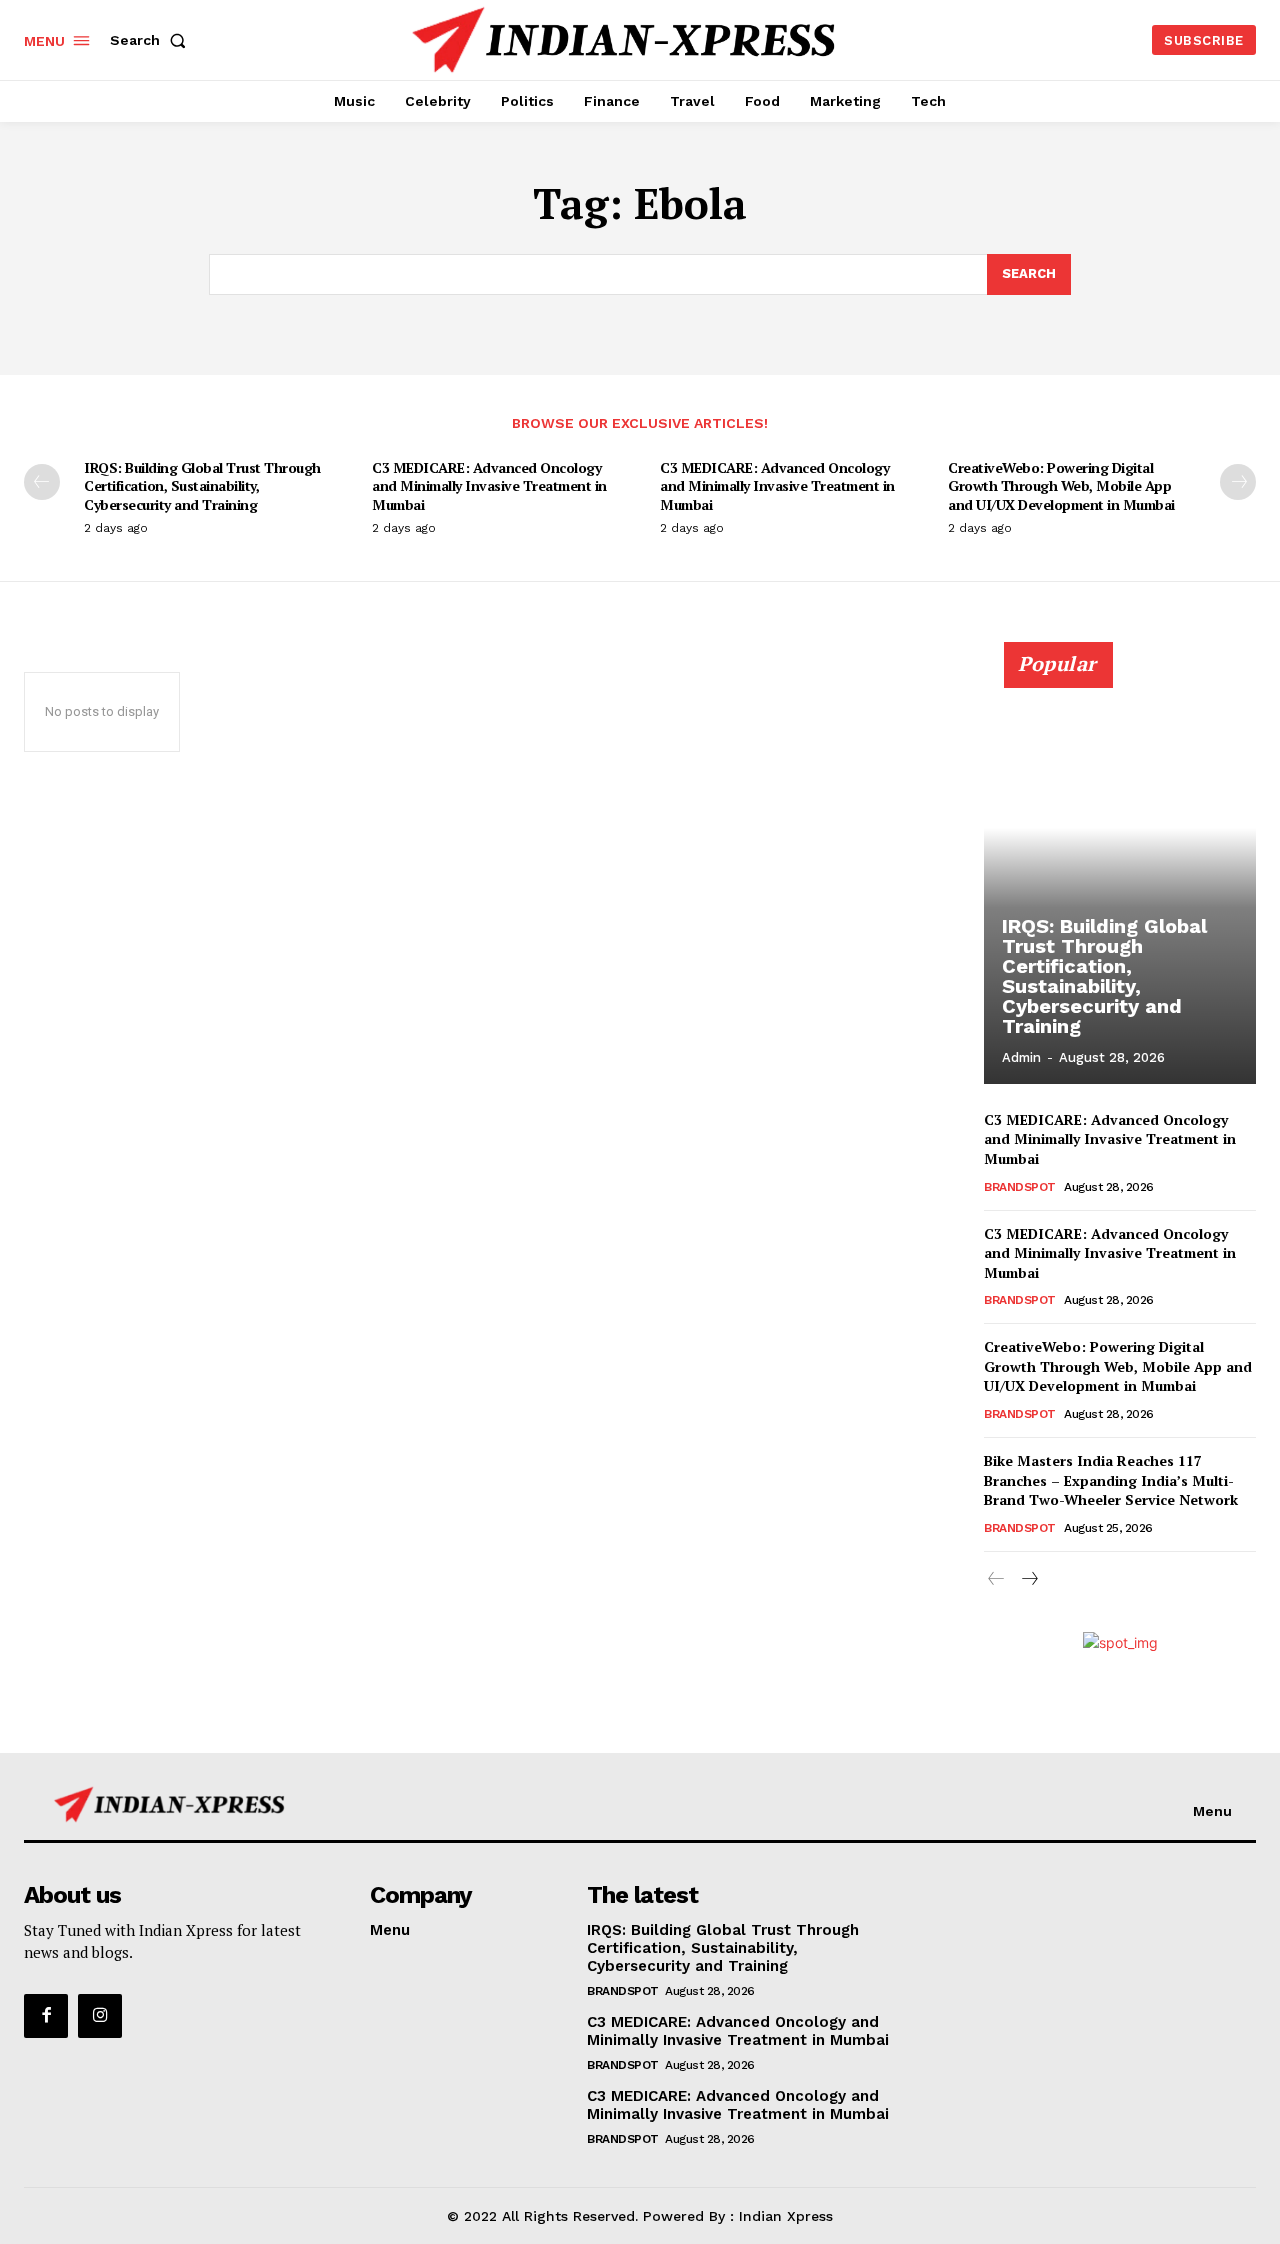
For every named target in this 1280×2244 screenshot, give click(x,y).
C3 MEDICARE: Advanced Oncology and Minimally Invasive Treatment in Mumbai (489, 485)
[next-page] (1238, 482)
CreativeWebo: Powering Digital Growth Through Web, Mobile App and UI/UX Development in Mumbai (1061, 485)
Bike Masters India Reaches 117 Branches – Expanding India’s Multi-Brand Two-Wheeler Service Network (1111, 1480)
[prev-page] (42, 482)
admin (1021, 1057)
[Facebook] (46, 2016)
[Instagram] (100, 2016)
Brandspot (1020, 1187)
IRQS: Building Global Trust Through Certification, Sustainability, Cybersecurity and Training (202, 485)
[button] (152, 40)
